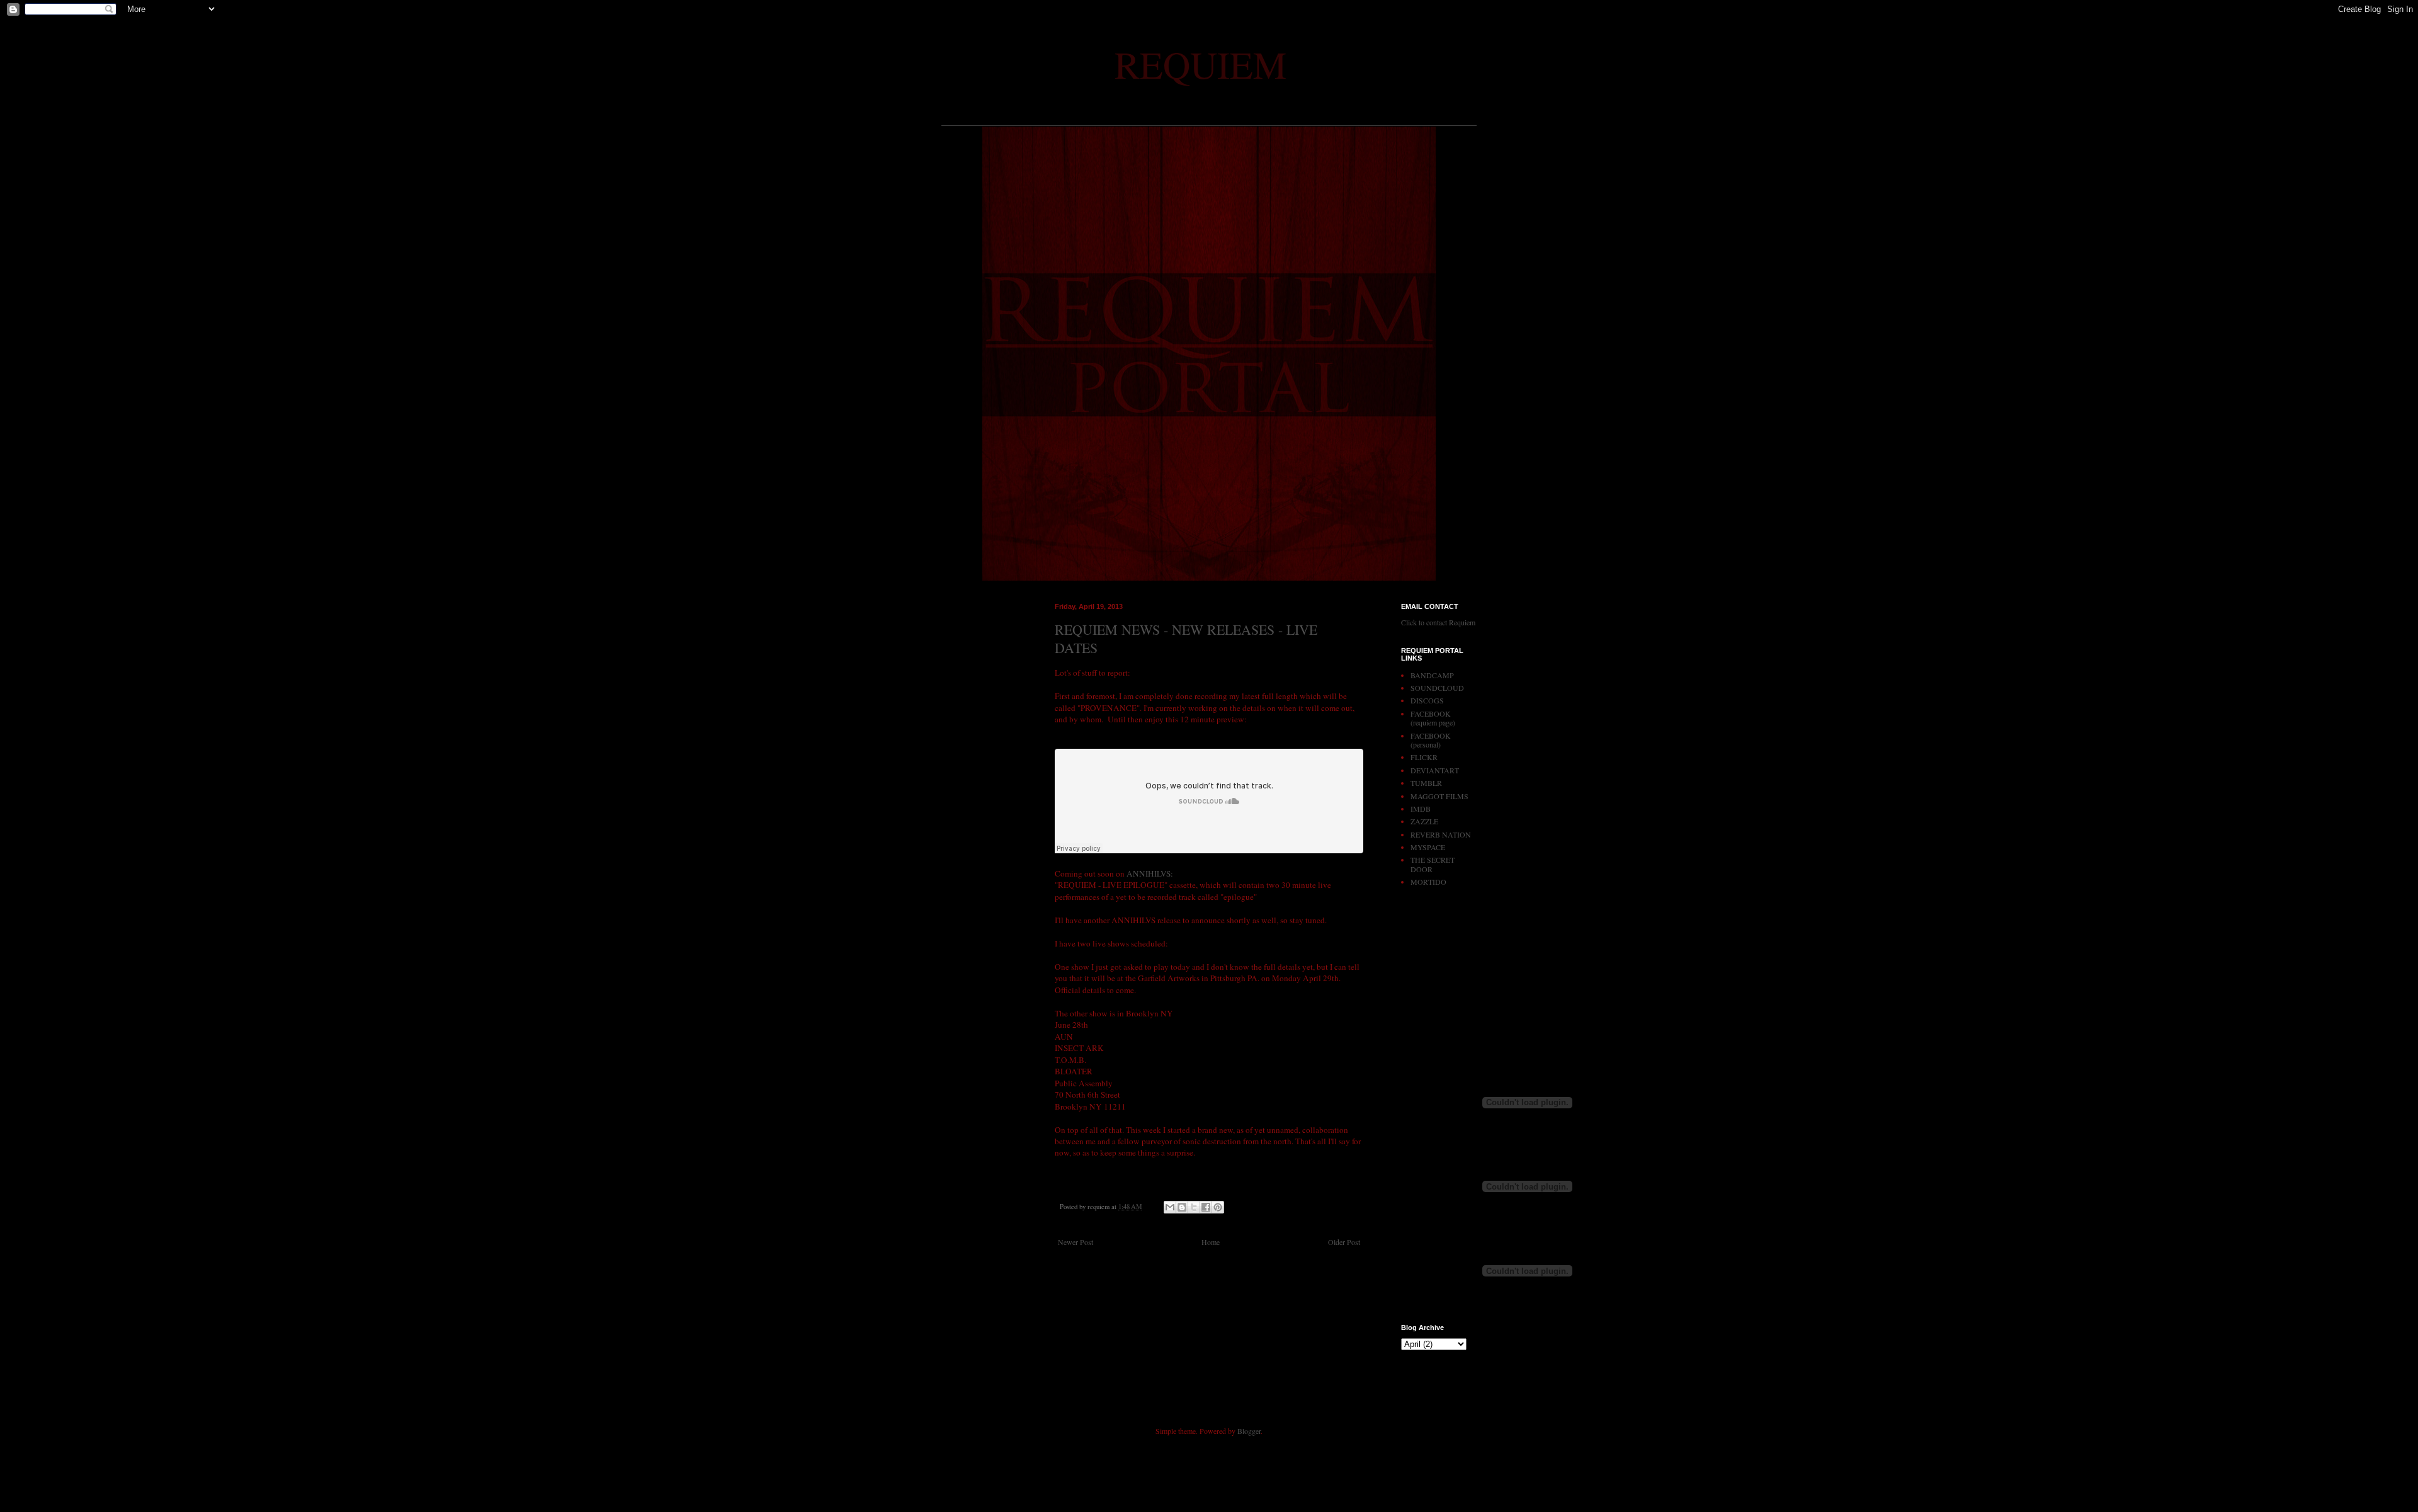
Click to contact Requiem (1438, 622)
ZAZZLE (1424, 821)
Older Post (1344, 1242)
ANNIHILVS (1149, 873)
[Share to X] (1194, 1207)
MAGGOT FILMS (1439, 796)
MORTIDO (1428, 882)
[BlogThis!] (1182, 1207)
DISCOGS (1427, 700)
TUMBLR (1426, 783)
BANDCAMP (1432, 675)
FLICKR (1424, 757)
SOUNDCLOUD (1437, 688)
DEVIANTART (1435, 770)
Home (1211, 1242)
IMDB (1421, 809)
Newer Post (1076, 1242)
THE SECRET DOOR (1433, 864)
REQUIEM (1200, 64)
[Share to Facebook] (1206, 1207)
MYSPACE (1428, 847)
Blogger (1249, 1431)
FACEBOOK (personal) (1431, 740)
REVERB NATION (1441, 834)
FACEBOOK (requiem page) (1433, 718)
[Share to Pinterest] (1218, 1207)
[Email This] (1170, 1207)
